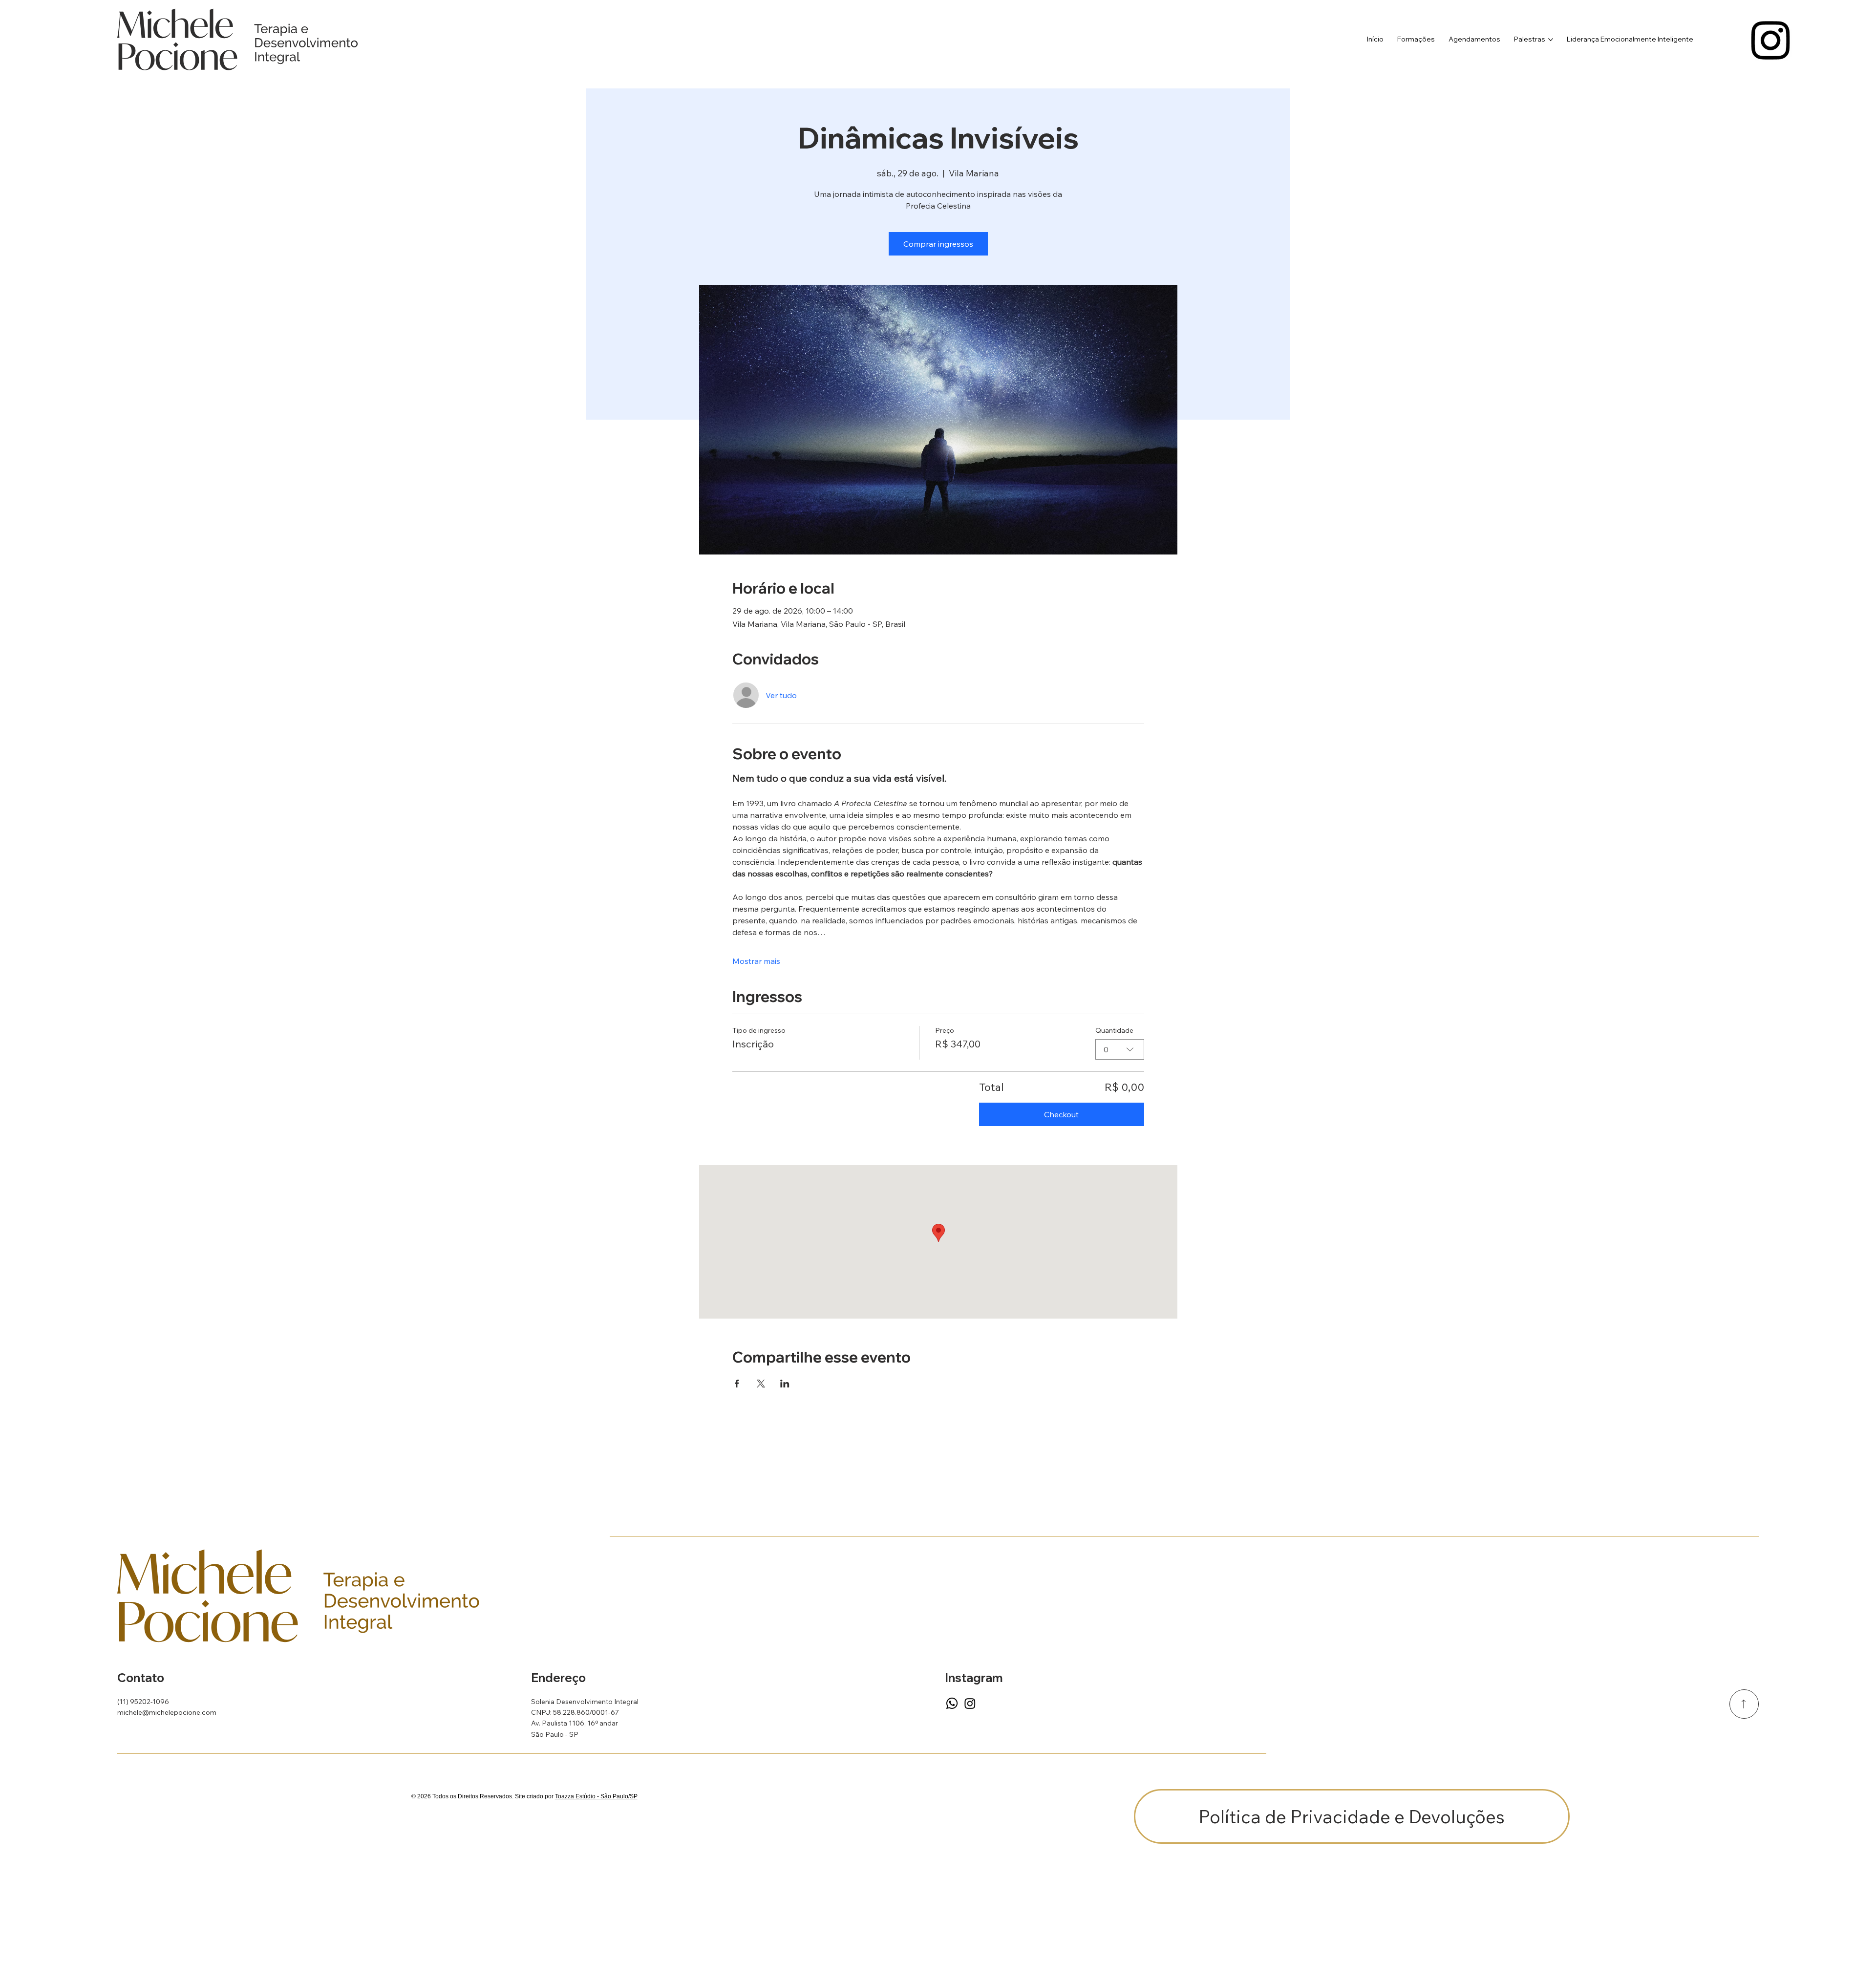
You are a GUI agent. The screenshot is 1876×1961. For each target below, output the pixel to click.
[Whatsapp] (952, 1703)
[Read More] (1744, 1704)
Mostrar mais (756, 961)
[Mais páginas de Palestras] (1551, 40)
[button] (1352, 1816)
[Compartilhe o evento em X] (761, 1384)
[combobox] (1120, 1049)
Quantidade (1114, 1030)
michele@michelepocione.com (167, 1712)
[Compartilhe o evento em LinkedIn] (785, 1384)
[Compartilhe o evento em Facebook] (737, 1384)
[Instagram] (1771, 39)
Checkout (1061, 1114)
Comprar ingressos (938, 244)
